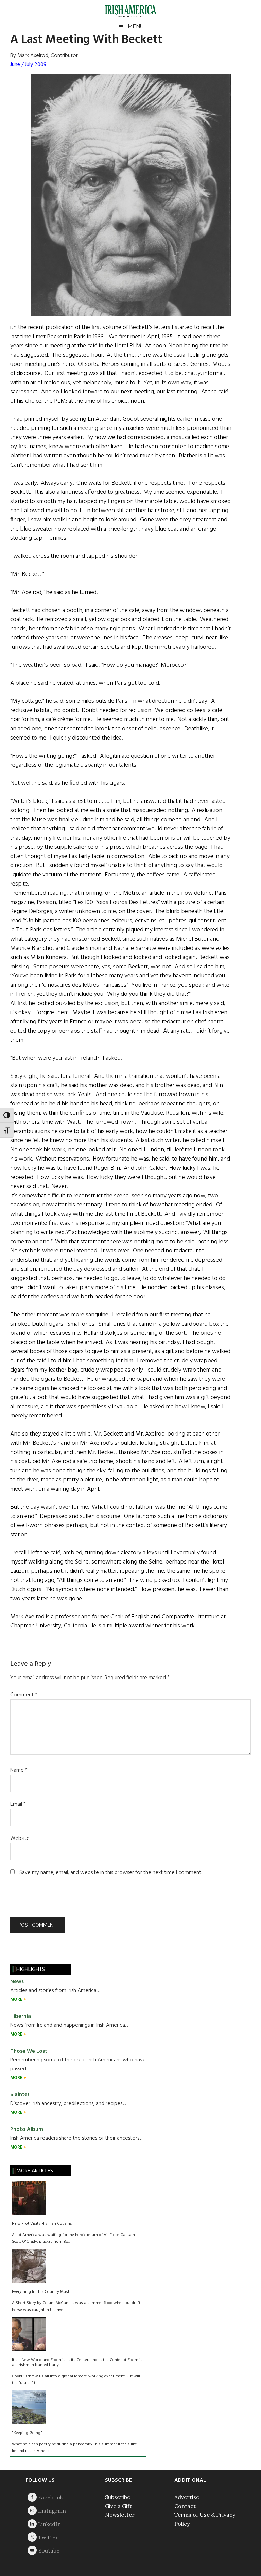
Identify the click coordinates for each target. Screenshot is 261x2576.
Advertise (187, 2497)
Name (19, 1770)
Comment (24, 1695)
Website (20, 1838)
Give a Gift (118, 2506)
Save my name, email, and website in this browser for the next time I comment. (111, 1873)
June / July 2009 (28, 65)
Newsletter (120, 2515)
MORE (17, 2000)
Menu (136, 26)
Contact (185, 2506)
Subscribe (118, 2497)
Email (18, 1804)
